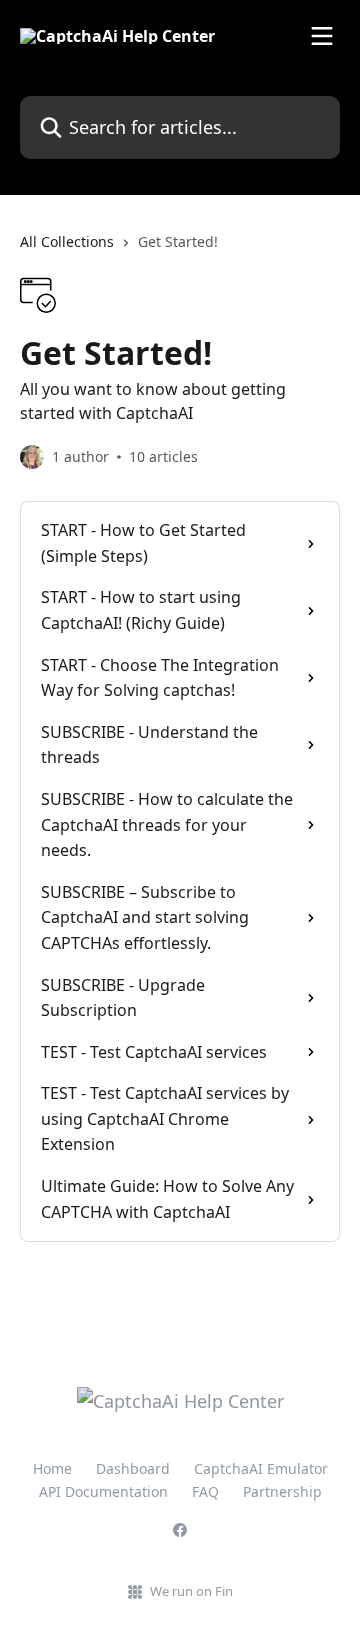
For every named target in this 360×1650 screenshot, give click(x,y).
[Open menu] (322, 36)
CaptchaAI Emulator (261, 1468)
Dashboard (133, 1468)
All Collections (67, 241)
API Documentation (103, 1491)
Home (52, 1468)
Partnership (282, 1491)
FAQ (205, 1491)
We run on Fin (191, 1591)
